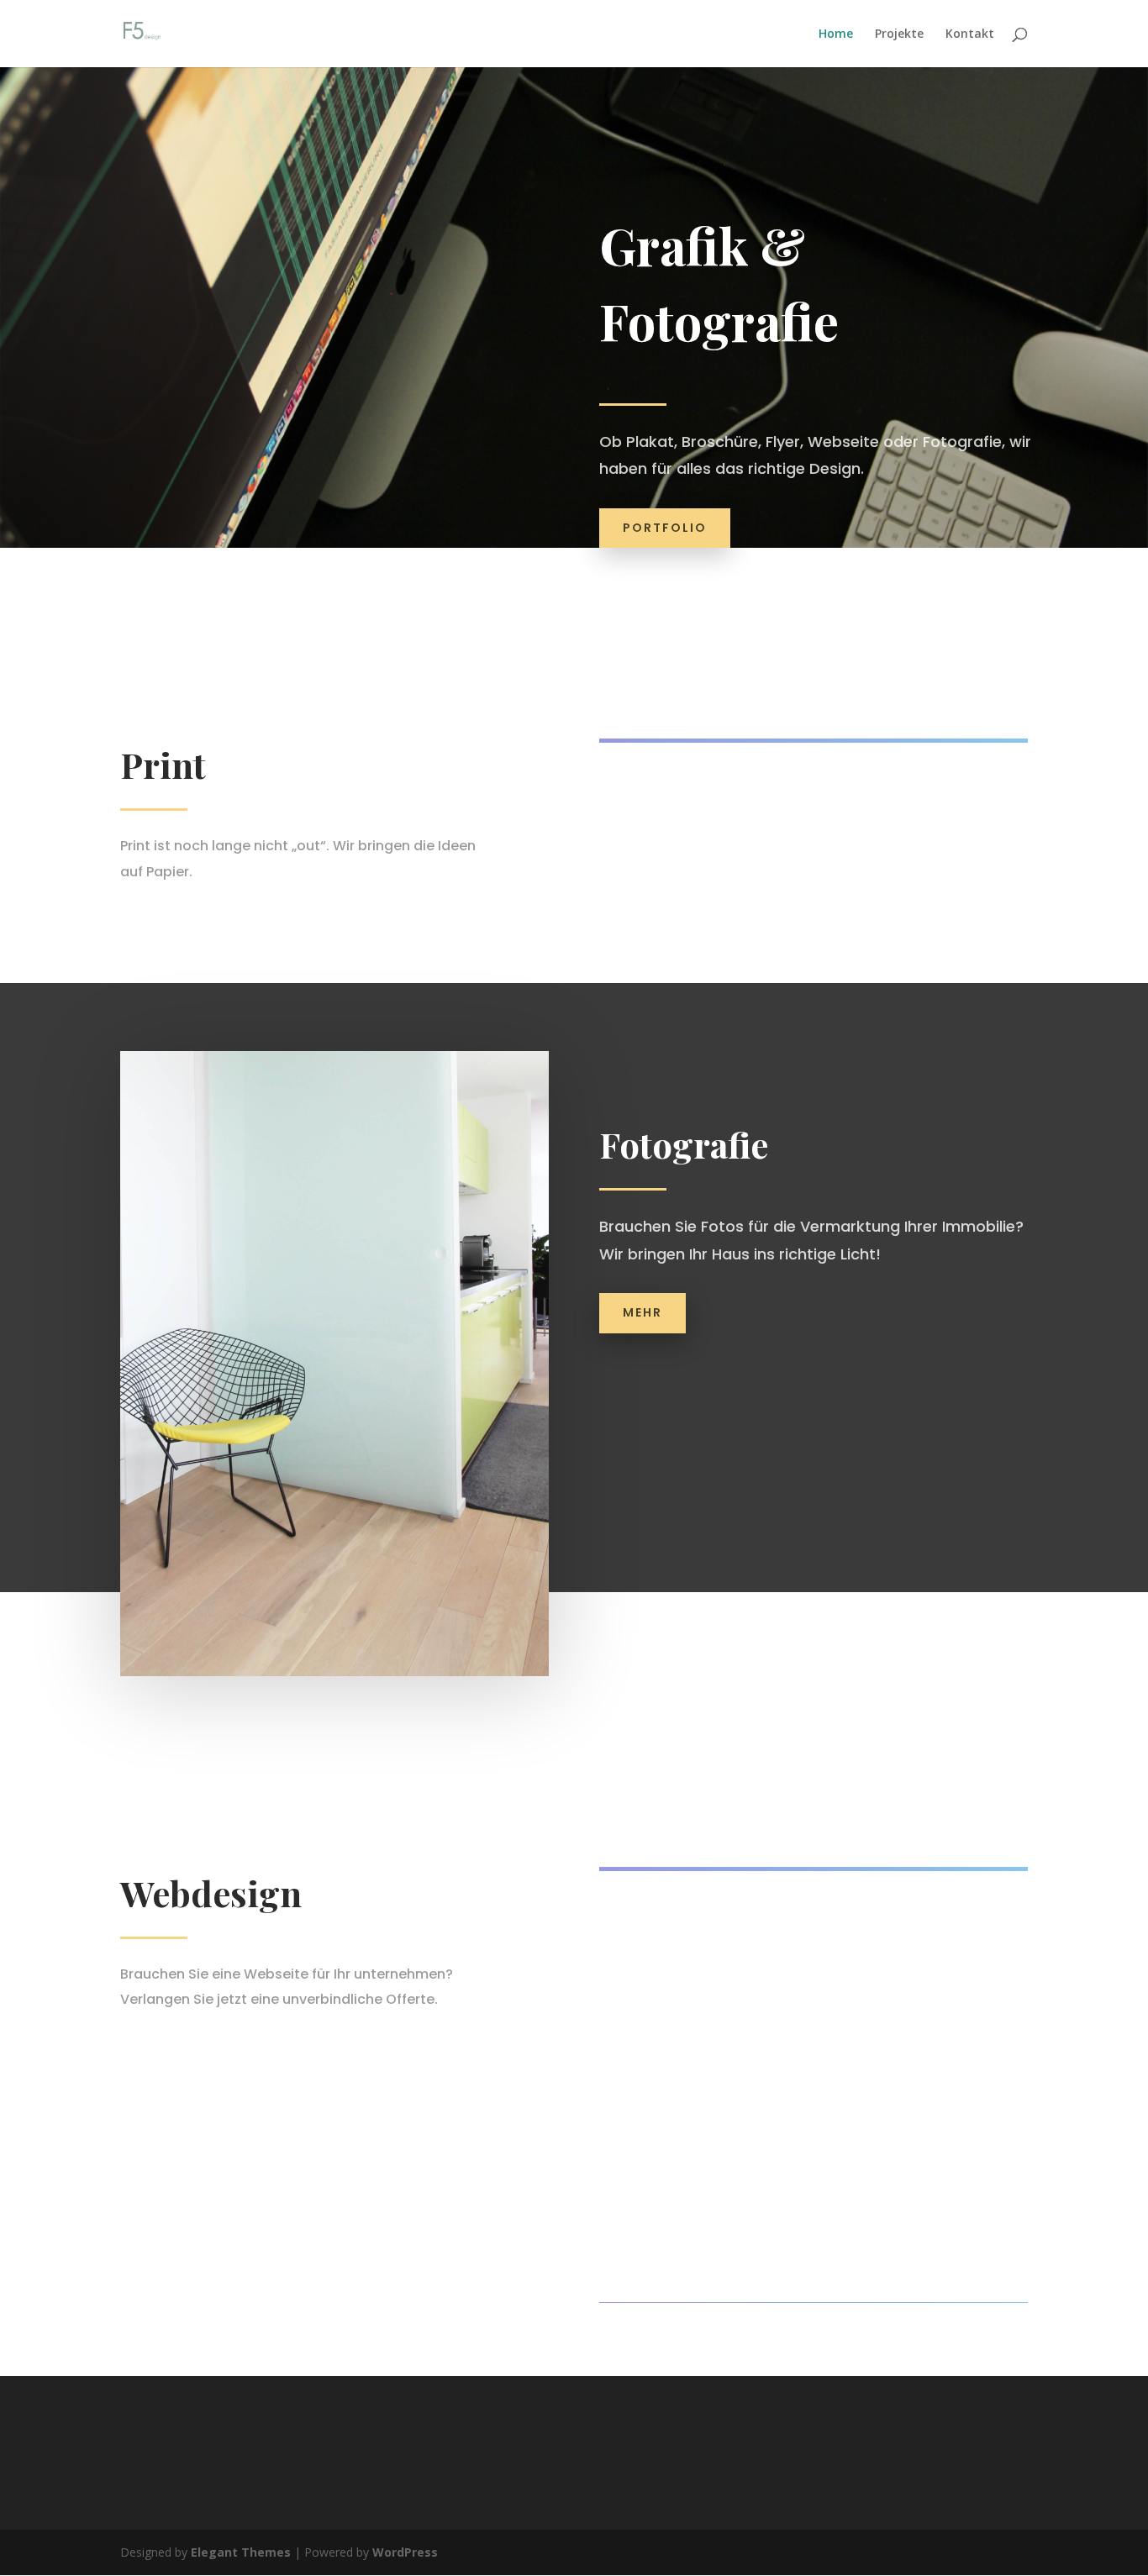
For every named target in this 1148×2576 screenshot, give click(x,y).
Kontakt (970, 34)
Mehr (642, 1312)
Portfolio (665, 528)
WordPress (405, 2552)
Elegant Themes (241, 2552)
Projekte (899, 34)
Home (836, 34)
